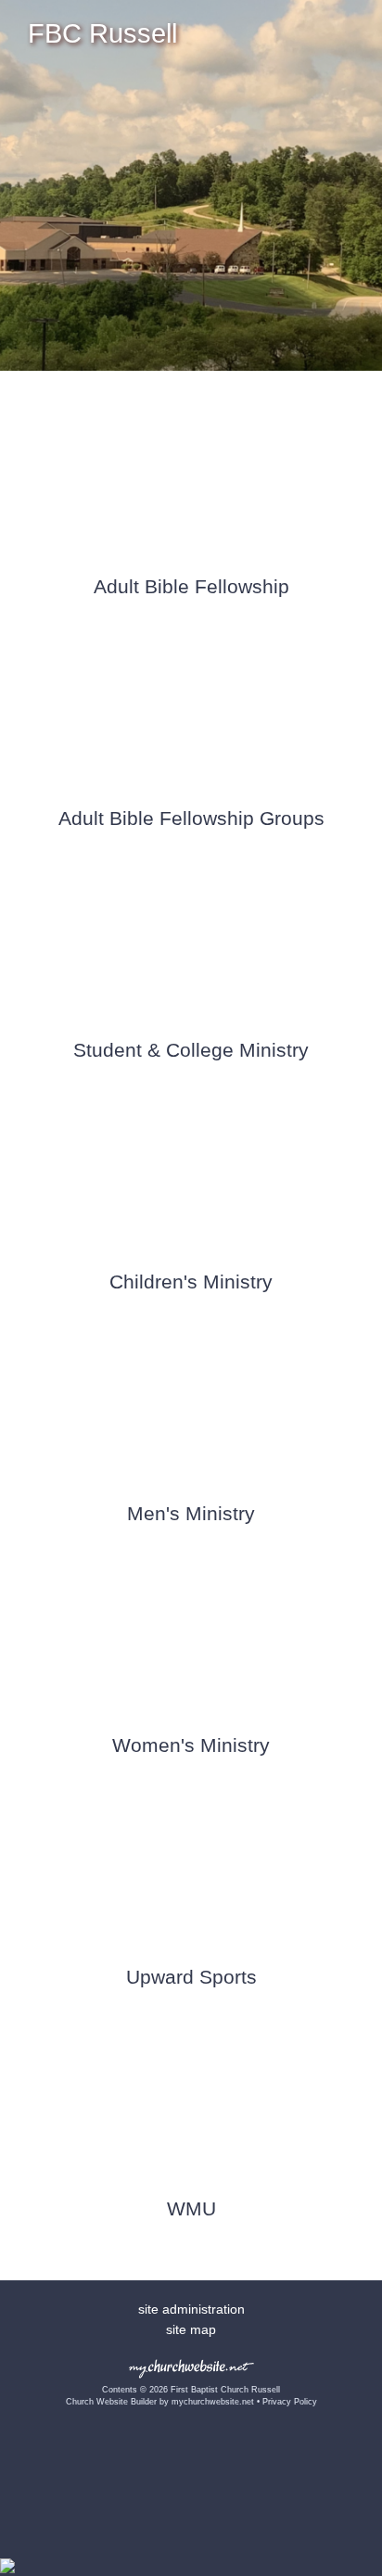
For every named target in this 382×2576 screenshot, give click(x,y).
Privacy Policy (290, 2402)
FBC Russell (102, 33)
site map (191, 2329)
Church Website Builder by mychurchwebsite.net (160, 2402)
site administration (191, 2309)
